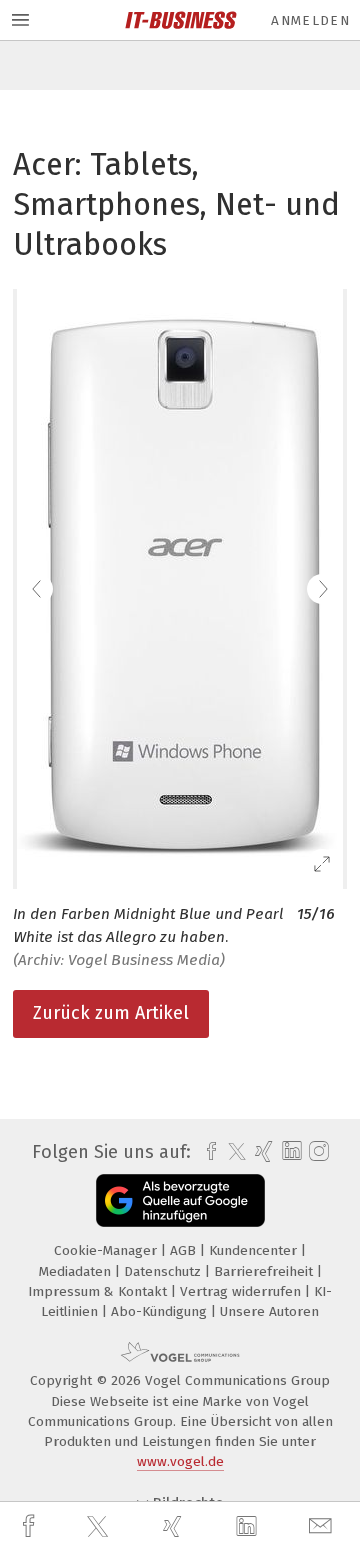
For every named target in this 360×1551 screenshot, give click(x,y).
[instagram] (316, 1152)
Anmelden (310, 20)
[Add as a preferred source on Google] (180, 1200)
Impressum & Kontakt (99, 1291)
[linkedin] (249, 1527)
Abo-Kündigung (161, 1311)
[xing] (175, 1526)
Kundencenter (255, 1250)
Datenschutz (164, 1271)
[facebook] (31, 1526)
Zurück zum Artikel (111, 1013)
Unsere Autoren (269, 1311)
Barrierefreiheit (265, 1271)
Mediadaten (77, 1271)
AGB (185, 1250)
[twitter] (100, 1527)
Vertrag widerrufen (242, 1291)
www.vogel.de (180, 1461)
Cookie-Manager (107, 1250)
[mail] (323, 1526)
